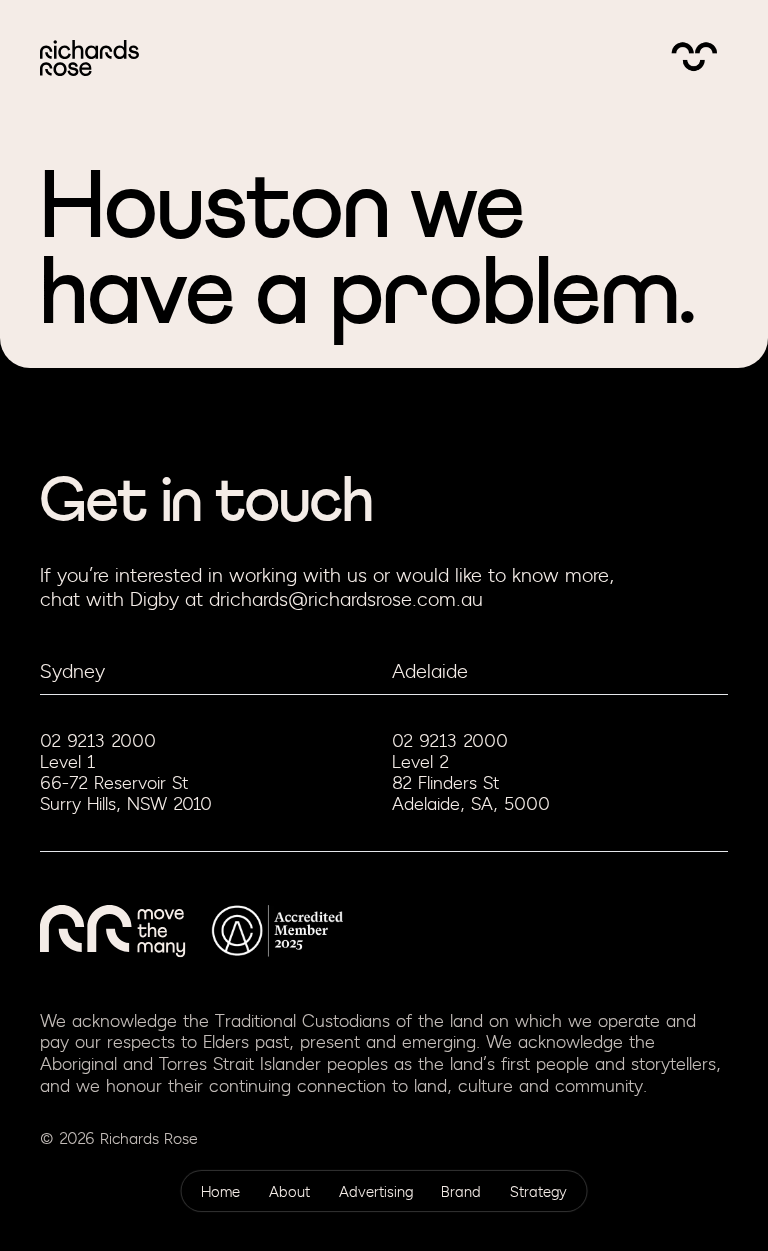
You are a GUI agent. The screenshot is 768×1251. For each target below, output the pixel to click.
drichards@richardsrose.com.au (346, 599)
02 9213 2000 (98, 741)
